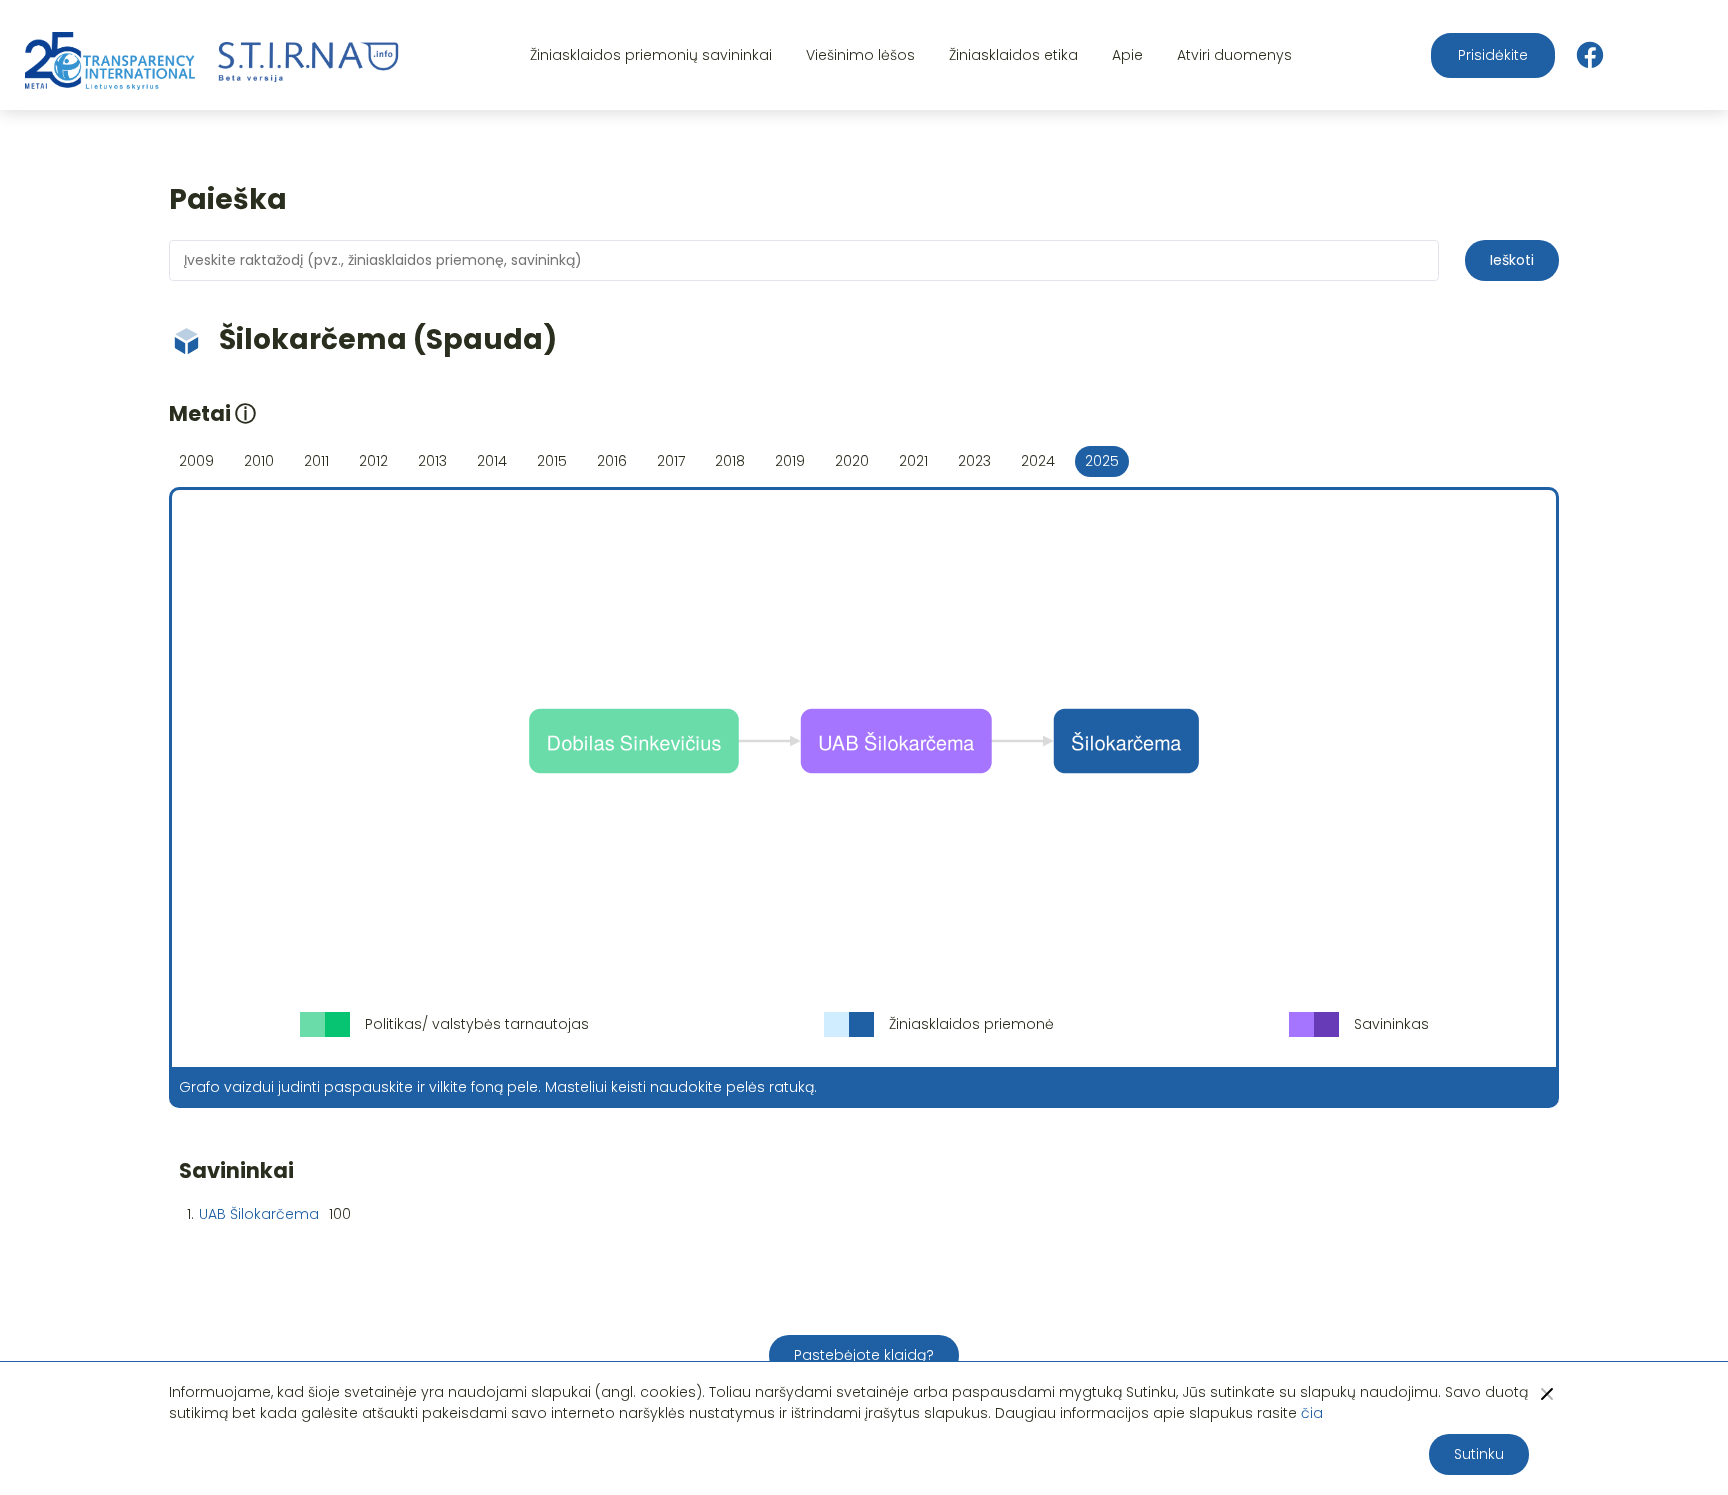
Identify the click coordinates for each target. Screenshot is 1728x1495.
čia (1312, 1413)
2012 (373, 461)
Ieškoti (1512, 260)
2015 (552, 461)
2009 (196, 461)
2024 (1038, 461)
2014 (492, 461)
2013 (432, 461)
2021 (913, 461)
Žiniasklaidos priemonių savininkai (651, 55)
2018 (730, 461)
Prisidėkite (1493, 55)
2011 (316, 461)
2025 (1102, 461)
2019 (790, 461)
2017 (671, 461)
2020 (852, 461)
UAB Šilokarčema (259, 1214)
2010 (259, 461)
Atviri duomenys (1234, 55)
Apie (1127, 55)
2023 (974, 461)
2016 (612, 461)
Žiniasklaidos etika (1013, 55)
